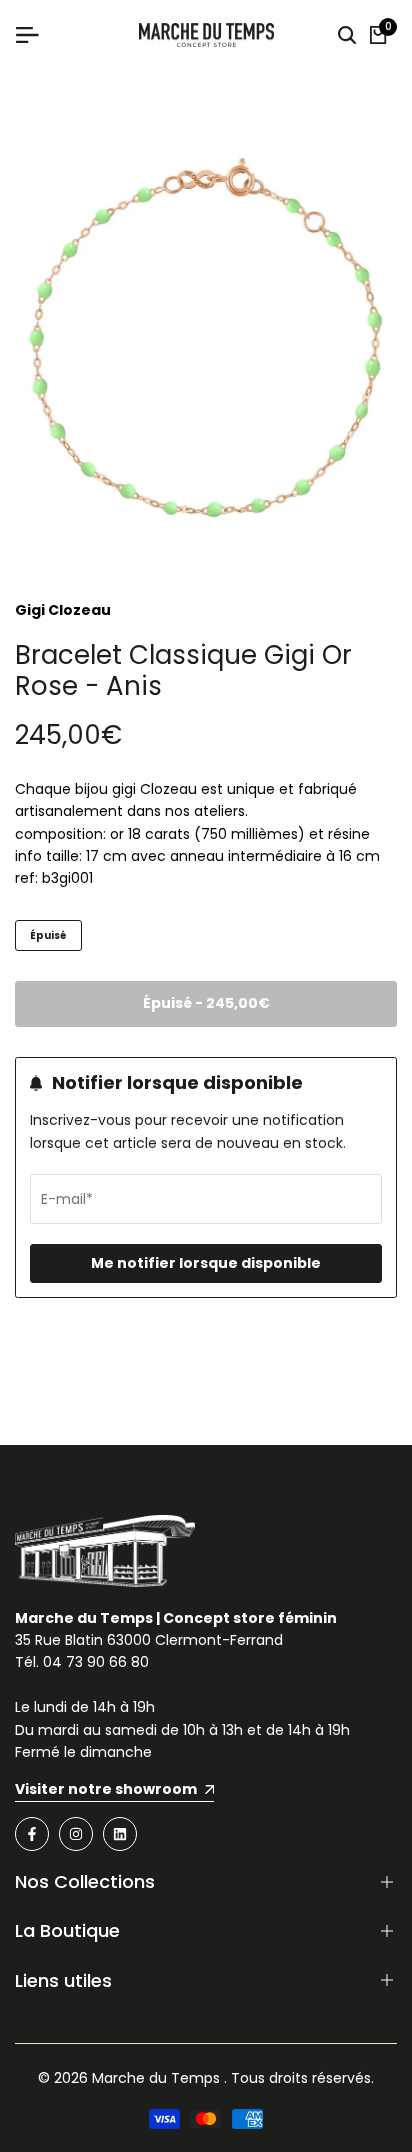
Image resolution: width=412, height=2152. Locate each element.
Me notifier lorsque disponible (206, 1263)
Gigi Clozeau (63, 610)
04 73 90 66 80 (96, 1662)
